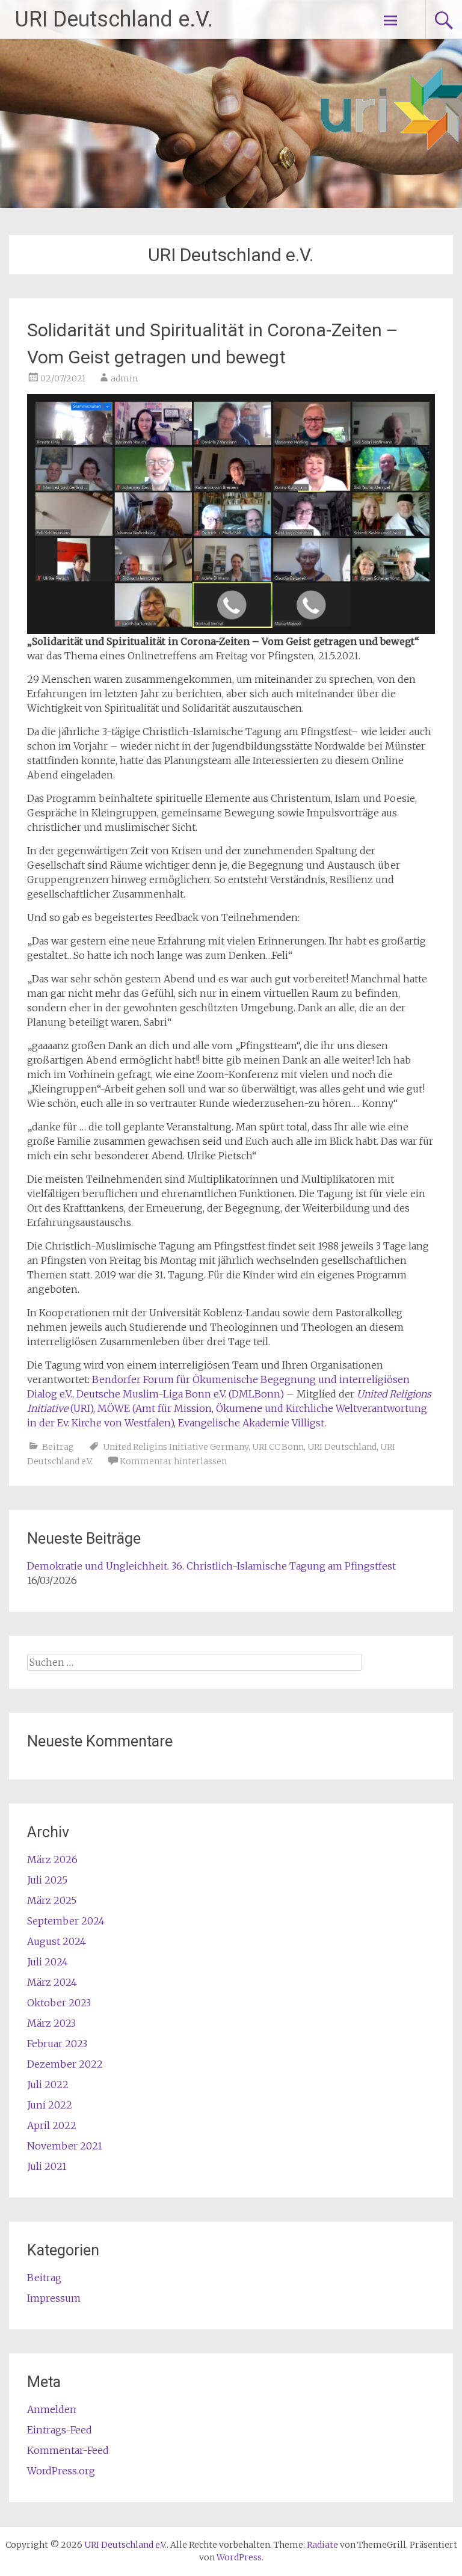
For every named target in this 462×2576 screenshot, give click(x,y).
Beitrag (58, 1447)
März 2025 (52, 1900)
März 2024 (52, 1982)
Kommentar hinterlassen (173, 1461)
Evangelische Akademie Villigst (251, 1423)
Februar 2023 (57, 2044)
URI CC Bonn (278, 1447)
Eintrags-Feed (60, 2430)
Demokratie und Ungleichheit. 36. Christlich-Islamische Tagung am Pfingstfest (211, 1566)
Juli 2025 (47, 1880)
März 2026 (52, 1860)
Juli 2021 (47, 2166)
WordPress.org (61, 2471)
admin (124, 378)
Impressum (54, 2298)
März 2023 (51, 2023)
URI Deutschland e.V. (114, 19)
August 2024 (57, 1941)
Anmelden (52, 2409)
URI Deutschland (342, 1447)
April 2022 (52, 2125)
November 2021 (65, 2146)
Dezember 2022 (65, 2064)
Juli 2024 (48, 1962)
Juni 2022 (50, 2105)
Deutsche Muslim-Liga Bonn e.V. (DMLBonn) (180, 1394)
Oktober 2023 (59, 2003)
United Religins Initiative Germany (176, 1447)
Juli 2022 (48, 2085)
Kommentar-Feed (68, 2450)
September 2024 (66, 1921)
